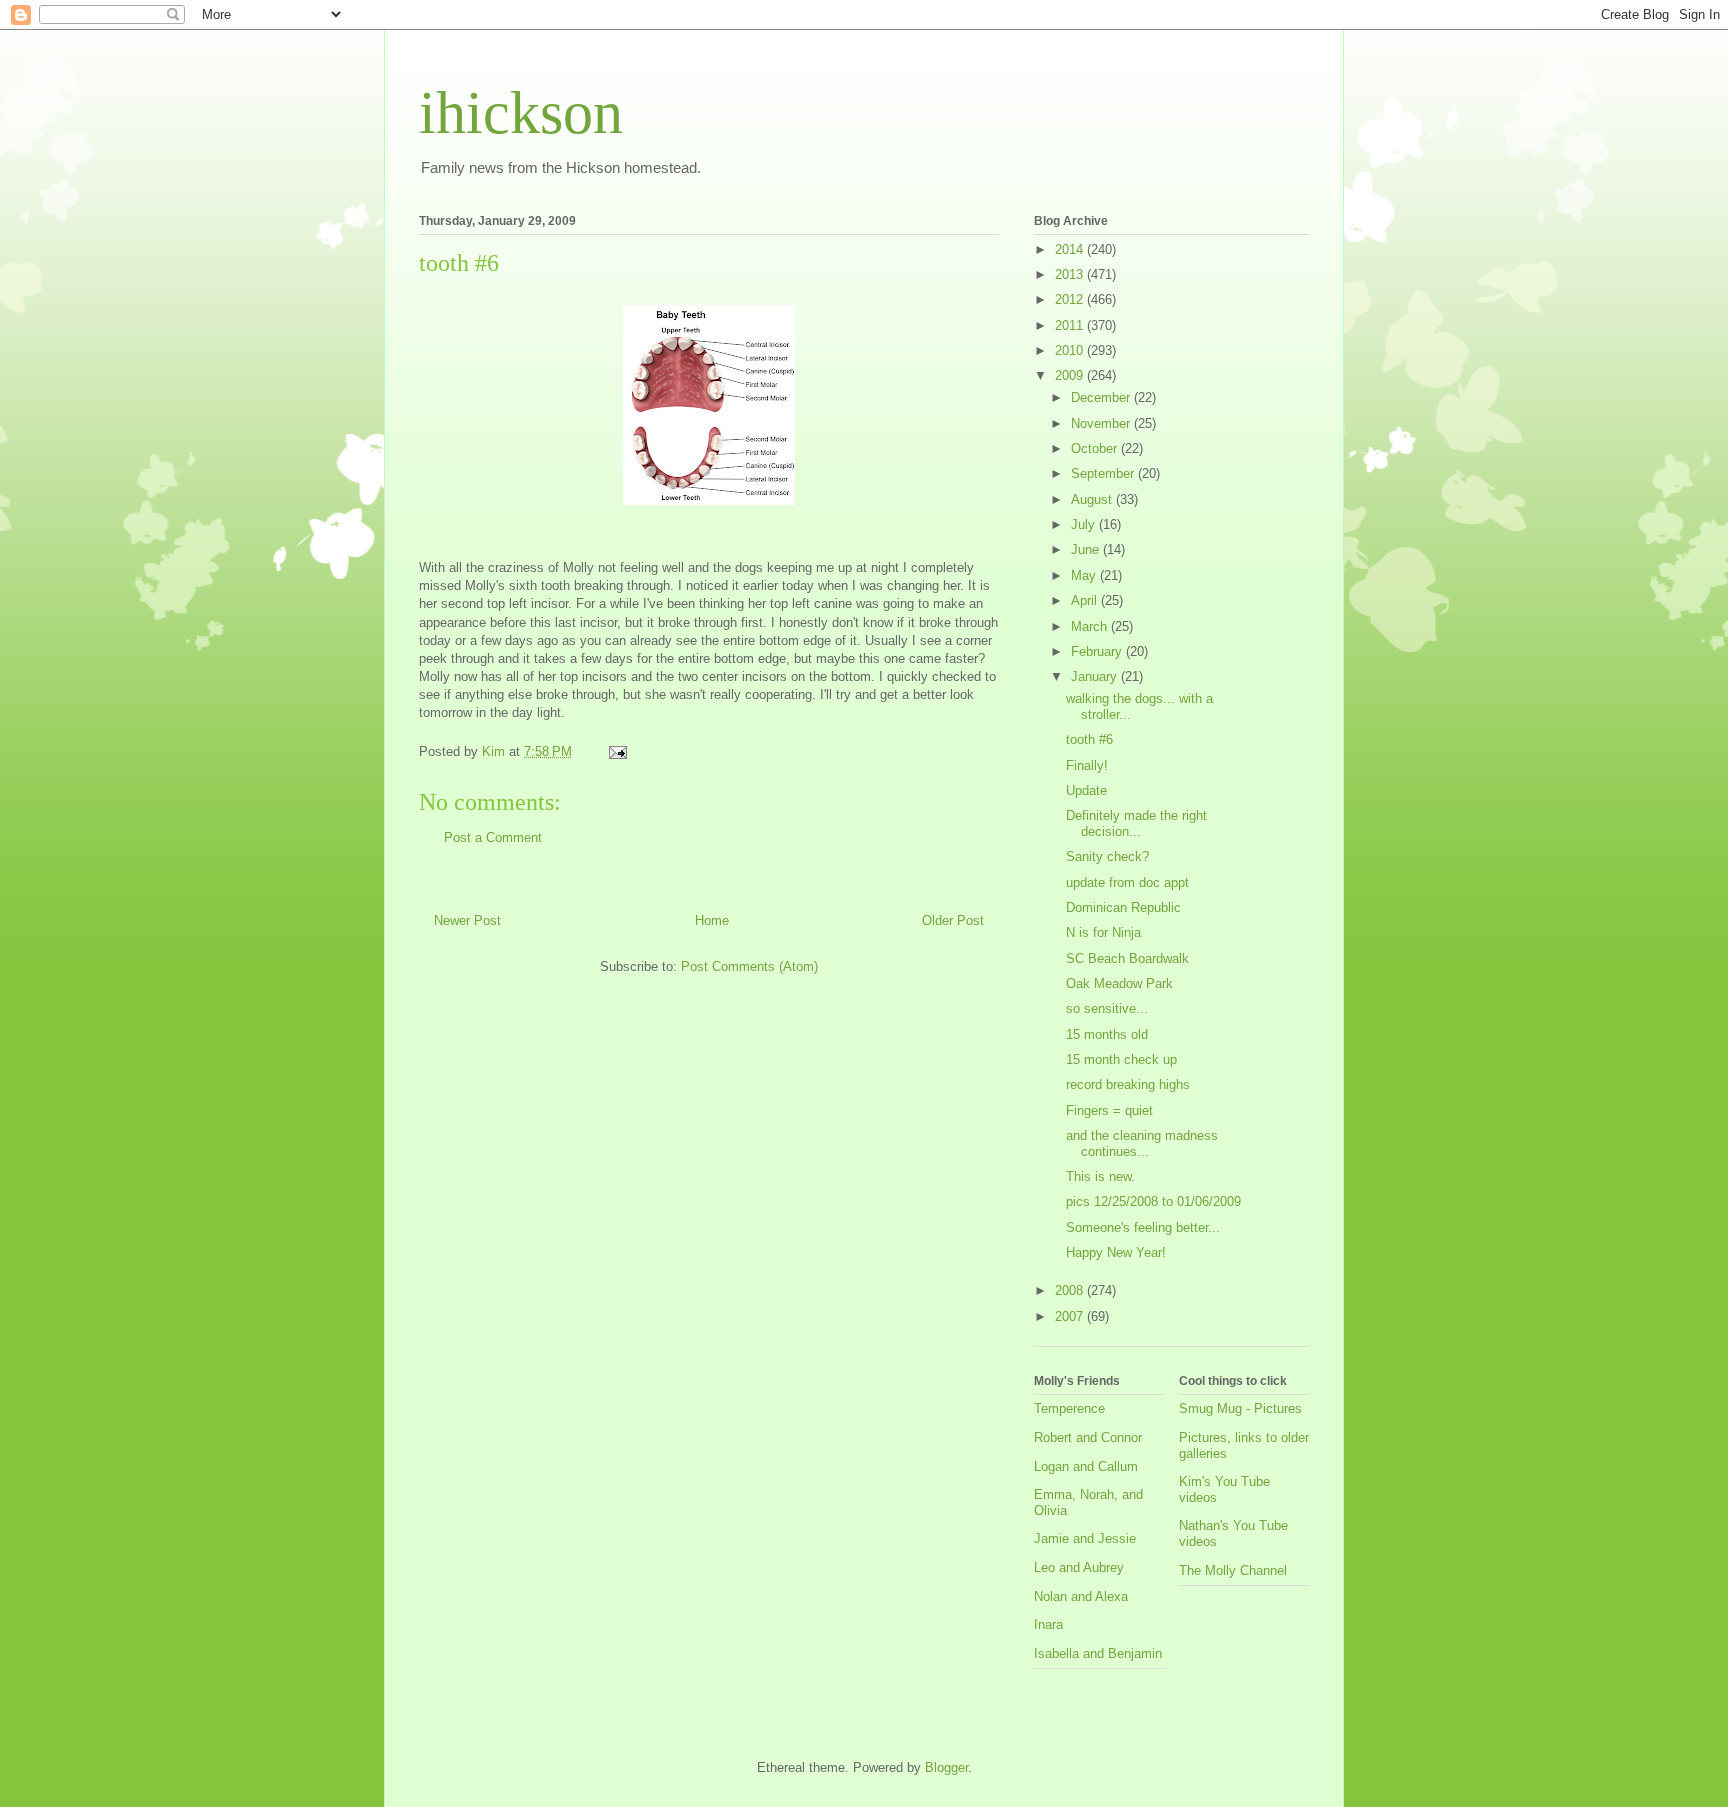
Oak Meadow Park (1119, 983)
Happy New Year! (1116, 1252)
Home (712, 920)
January (1096, 676)
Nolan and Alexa (1081, 1596)
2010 (1071, 350)
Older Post (953, 920)
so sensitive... (1107, 1008)
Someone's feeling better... (1143, 1227)
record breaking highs (1128, 1084)
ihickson (521, 113)
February (1098, 651)
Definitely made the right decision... (1136, 823)
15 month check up (1121, 1059)
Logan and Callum (1086, 1466)
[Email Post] (616, 751)
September (1104, 473)
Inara (1048, 1624)
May (1085, 575)
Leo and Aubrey (1079, 1567)
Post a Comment (493, 837)
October (1096, 448)
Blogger (946, 1767)
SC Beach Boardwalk (1127, 958)
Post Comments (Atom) (749, 966)
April (1086, 600)
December (1102, 397)
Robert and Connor (1088, 1437)
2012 (1071, 299)
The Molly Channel (1233, 1570)
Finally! (1087, 765)
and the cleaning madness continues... (1142, 1143)
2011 (1071, 325)
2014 (1071, 249)
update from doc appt (1127, 882)
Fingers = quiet (1109, 1110)
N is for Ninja (1103, 932)
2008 (1071, 1290)
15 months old (1107, 1034)
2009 (1071, 375)
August (1093, 499)
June (1087, 549)
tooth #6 (1089, 739)
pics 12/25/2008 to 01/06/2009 (1153, 1201)
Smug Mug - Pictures (1240, 1408)
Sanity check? (1107, 856)
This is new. (1100, 1176)
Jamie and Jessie (1085, 1538)
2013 (1071, 274)
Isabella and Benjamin (1098, 1653)
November (1102, 423)
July (1085, 524)
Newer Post (467, 920)
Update (1086, 790)
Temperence (1069, 1408)
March (1091, 626)
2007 (1071, 1316)
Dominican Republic (1123, 907)
